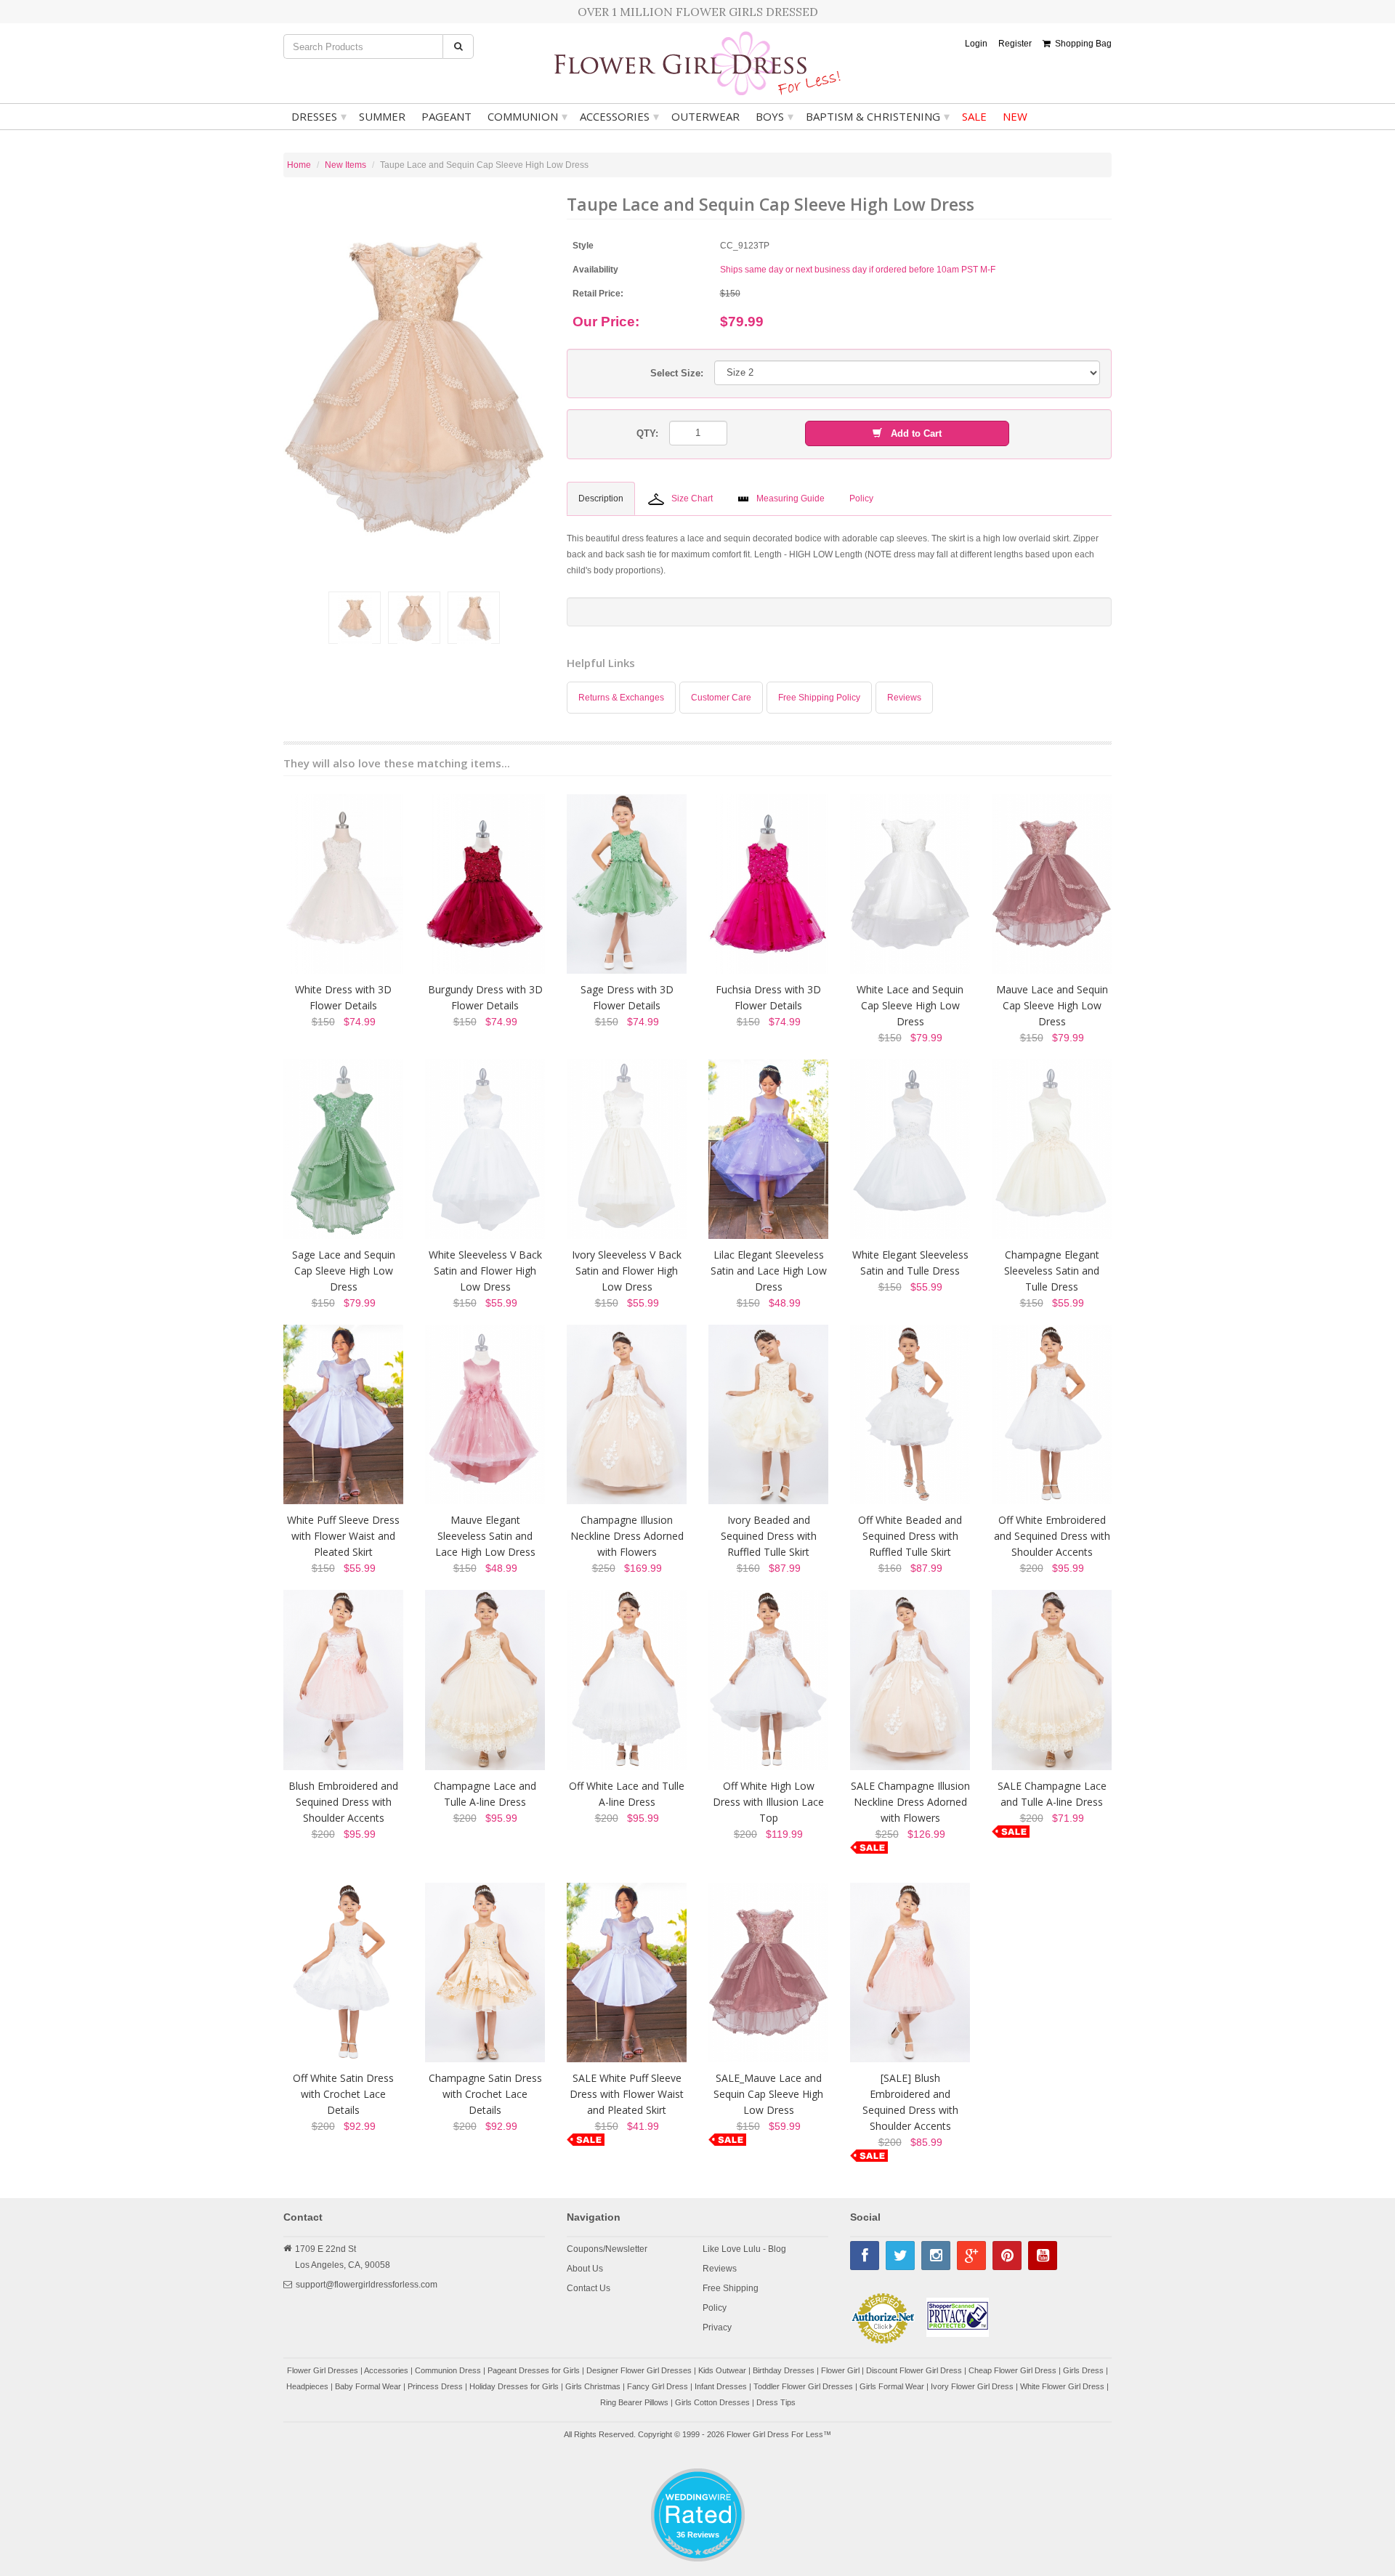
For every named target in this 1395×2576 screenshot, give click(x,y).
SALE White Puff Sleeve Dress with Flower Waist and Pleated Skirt (627, 2094)
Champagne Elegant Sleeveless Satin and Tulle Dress (1052, 1271)
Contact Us (589, 2288)
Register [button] (1015, 44)
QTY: (647, 433)
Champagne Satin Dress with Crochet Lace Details (485, 2094)
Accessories (619, 116)
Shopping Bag (1081, 44)
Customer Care (721, 698)
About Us (585, 2269)
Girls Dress (1083, 2370)
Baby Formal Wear (368, 2386)
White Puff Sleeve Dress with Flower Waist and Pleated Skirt (343, 1536)
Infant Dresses (721, 2386)
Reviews (904, 698)
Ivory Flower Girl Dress (972, 2386)
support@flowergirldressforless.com (367, 2285)
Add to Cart (912, 433)
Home (299, 165)
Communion (527, 116)
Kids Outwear (722, 2370)
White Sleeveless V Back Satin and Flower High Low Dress (485, 1271)
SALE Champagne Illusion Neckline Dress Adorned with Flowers (910, 1802)
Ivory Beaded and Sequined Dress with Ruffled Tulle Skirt (769, 1536)
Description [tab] (601, 498)
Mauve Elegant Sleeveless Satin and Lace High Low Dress (485, 1536)
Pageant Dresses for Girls (534, 2370)
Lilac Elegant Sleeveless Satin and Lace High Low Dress (769, 1271)
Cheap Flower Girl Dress (1012, 2370)
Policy (715, 2308)
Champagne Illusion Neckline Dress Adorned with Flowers (627, 1536)
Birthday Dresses (784, 2370)
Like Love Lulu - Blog (744, 2249)
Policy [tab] (861, 498)
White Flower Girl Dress (1062, 2386)
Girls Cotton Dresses (712, 2402)
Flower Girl (840, 2370)
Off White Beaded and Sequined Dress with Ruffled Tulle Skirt (910, 1536)
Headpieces (307, 2386)
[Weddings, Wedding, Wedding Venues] (697, 2486)
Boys (775, 116)
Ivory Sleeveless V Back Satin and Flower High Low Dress (627, 1271)
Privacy (717, 2327)
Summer (382, 116)
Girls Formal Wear (892, 2386)
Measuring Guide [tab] (790, 498)
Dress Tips (776, 2402)
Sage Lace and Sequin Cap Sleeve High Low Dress (344, 1271)
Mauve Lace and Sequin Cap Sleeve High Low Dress (1052, 1005)
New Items (345, 165)
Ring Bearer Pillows (634, 2402)
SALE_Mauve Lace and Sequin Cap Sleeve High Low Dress (768, 2094)
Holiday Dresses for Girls (514, 2386)
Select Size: (677, 373)
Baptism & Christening (878, 116)
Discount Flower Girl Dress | (917, 2370)
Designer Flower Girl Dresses (639, 2370)
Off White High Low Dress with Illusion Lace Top (768, 1802)
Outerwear (705, 116)
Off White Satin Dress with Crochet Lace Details (343, 2094)
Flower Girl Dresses (323, 2370)
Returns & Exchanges (621, 698)
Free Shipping (731, 2288)
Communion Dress (448, 2370)
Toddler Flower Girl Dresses (803, 2386)
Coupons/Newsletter (607, 2249)
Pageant (446, 116)
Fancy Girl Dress (658, 2386)
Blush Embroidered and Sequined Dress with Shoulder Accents (343, 1802)
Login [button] (976, 44)
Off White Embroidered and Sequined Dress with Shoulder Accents (1052, 1536)
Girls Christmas (593, 2386)
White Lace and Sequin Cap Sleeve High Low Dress (910, 1005)
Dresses (319, 116)
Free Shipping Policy (819, 698)
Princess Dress (435, 2386)
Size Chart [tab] (692, 498)
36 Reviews (698, 2535)
